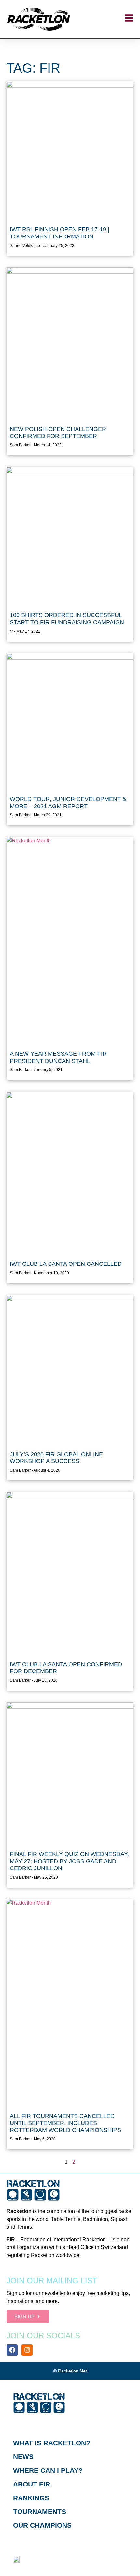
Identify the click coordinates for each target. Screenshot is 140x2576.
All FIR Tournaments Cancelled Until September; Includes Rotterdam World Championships (65, 2123)
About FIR (32, 2484)
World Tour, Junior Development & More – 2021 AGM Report (68, 803)
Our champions (42, 2525)
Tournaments (40, 2511)
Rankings (31, 2498)
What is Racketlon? (52, 2443)
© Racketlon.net (70, 2371)
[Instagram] (27, 2350)
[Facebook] (12, 2350)
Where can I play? (48, 2470)
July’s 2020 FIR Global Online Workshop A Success (56, 1458)
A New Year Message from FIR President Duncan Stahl (58, 1057)
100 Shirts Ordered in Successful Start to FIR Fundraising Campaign (67, 619)
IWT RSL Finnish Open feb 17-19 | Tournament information (60, 233)
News (23, 2457)
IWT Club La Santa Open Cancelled (66, 1264)
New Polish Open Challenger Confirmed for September (58, 432)
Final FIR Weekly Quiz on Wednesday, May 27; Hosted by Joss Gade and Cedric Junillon (69, 1861)
